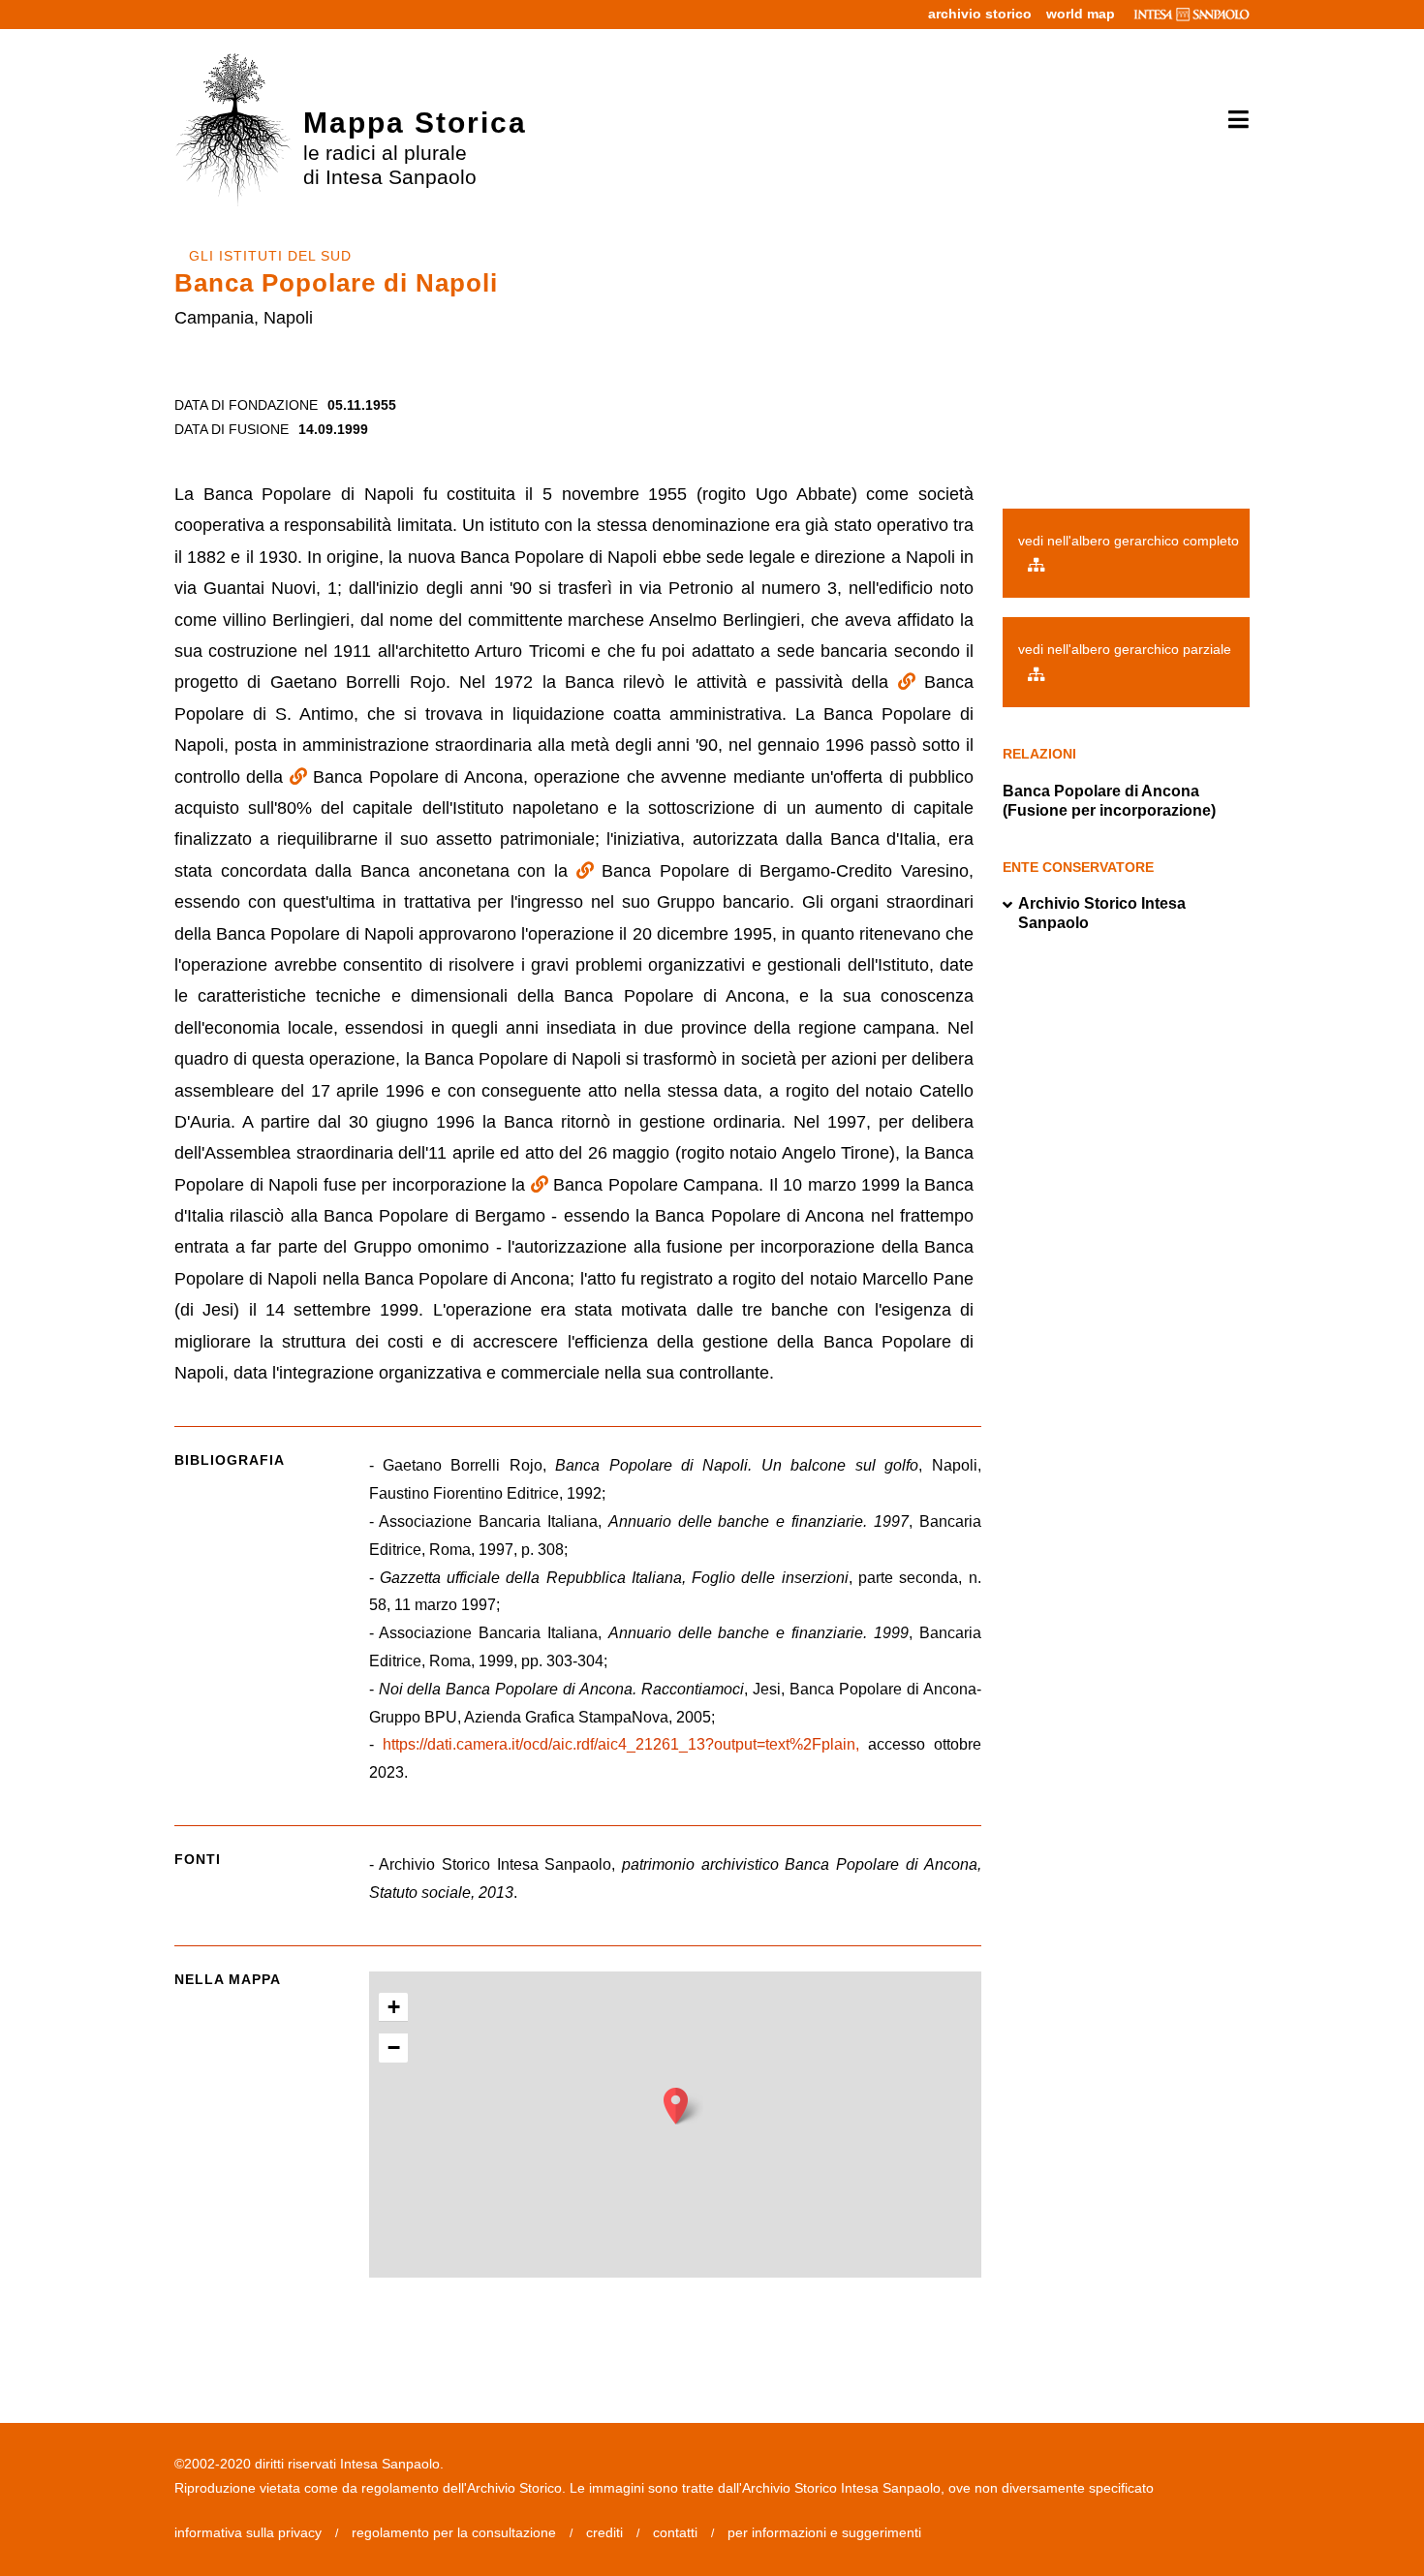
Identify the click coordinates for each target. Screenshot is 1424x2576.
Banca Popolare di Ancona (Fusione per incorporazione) (1109, 801)
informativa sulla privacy (248, 2532)
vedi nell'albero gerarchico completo (1129, 541)
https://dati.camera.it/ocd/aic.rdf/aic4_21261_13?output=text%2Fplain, (621, 1744)
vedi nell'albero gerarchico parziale (1125, 649)
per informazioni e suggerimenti (824, 2532)
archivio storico (980, 14)
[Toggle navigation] (1232, 120)
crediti (604, 2532)
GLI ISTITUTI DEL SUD (270, 256)
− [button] (394, 2048)
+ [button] (394, 2007)
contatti (675, 2532)
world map (1081, 14)
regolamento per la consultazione (454, 2532)
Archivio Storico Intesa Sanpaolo (1102, 913)
